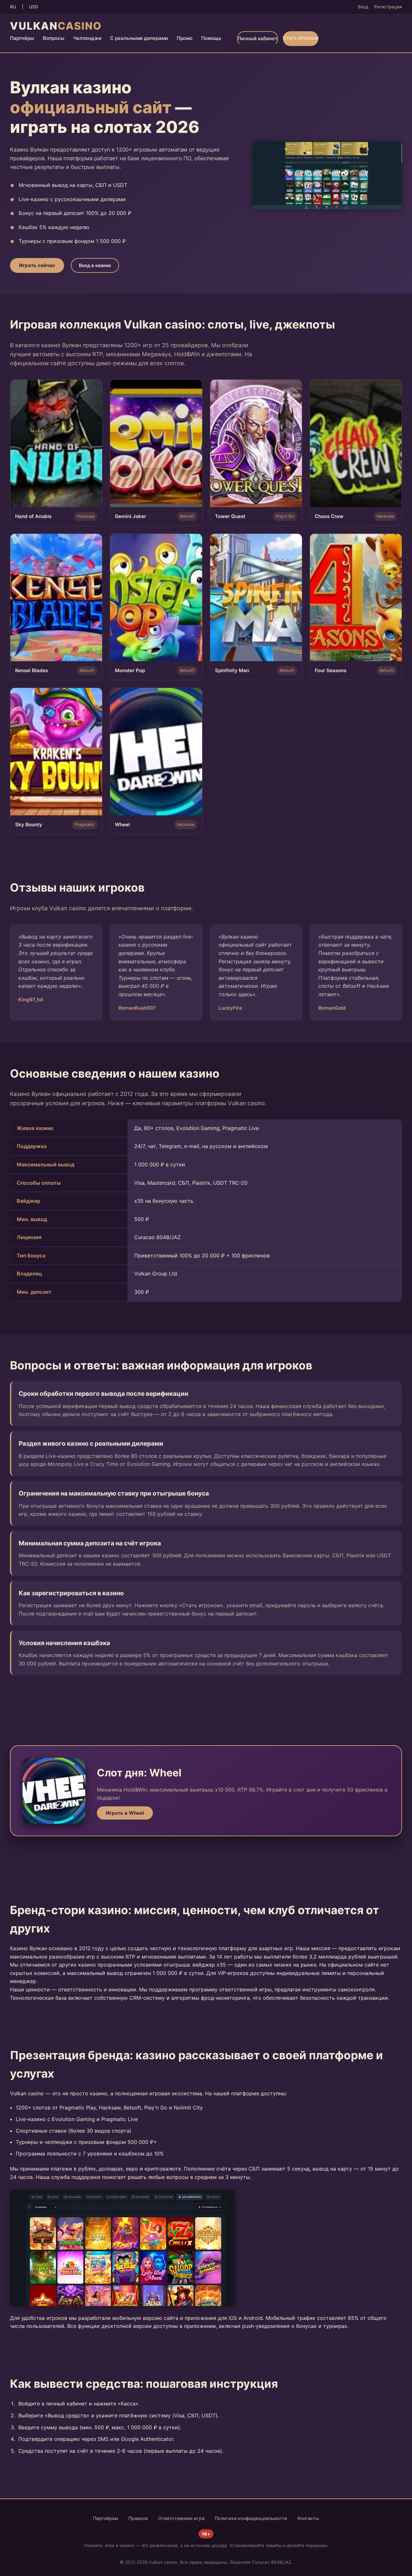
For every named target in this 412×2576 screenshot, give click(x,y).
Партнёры (22, 38)
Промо (185, 38)
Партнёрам (106, 2518)
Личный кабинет (257, 38)
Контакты (308, 2518)
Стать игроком (301, 38)
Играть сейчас (37, 265)
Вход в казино (95, 265)
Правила (138, 2518)
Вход (363, 7)
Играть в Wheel (125, 1813)
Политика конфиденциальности (251, 2518)
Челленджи (87, 38)
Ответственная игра (181, 2518)
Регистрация (388, 7)
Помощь (211, 38)
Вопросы (54, 38)
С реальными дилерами (139, 38)
